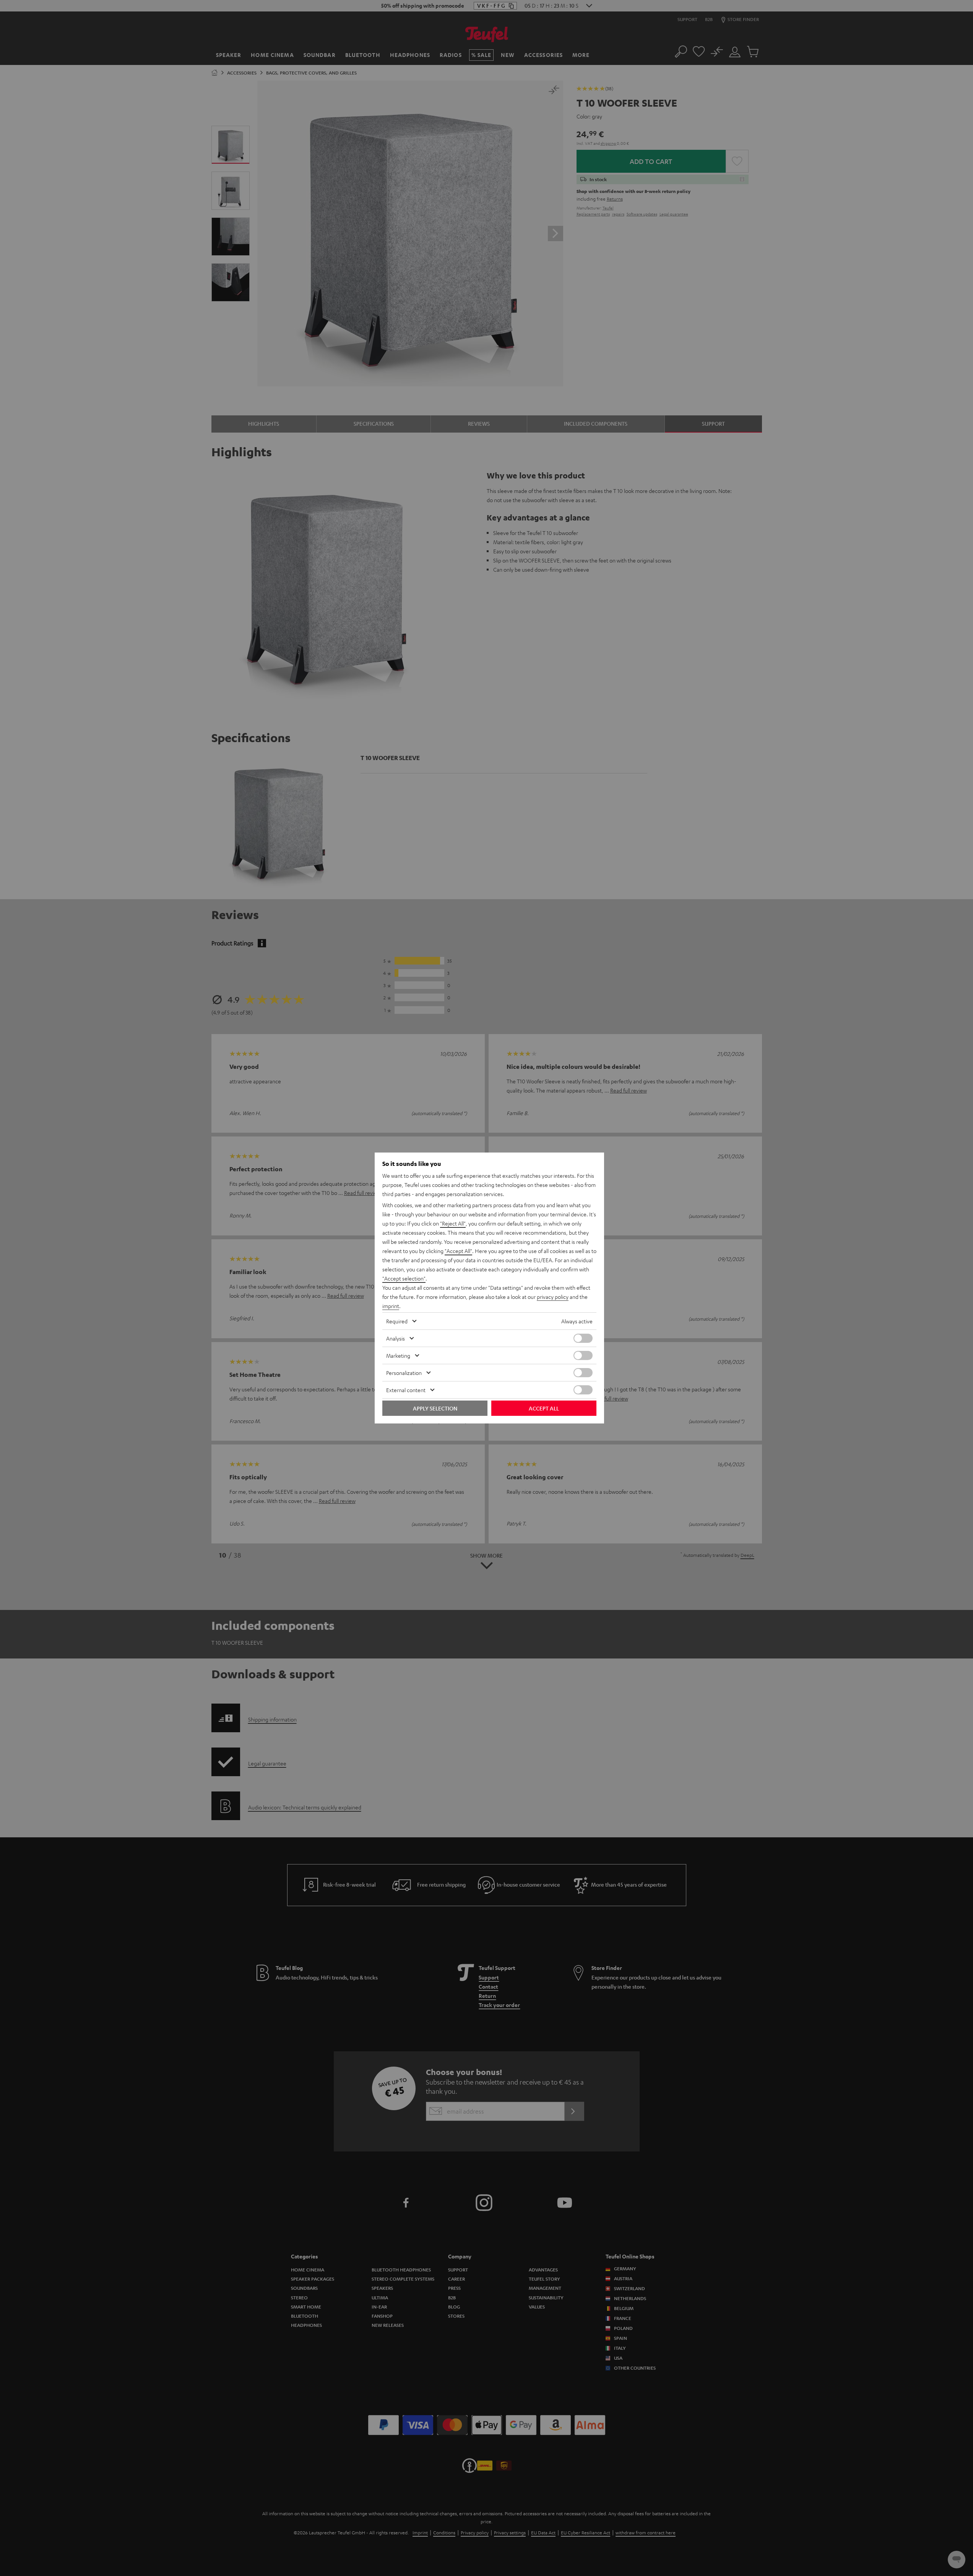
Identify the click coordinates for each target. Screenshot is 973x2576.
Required (397, 1321)
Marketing (398, 1355)
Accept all (544, 1408)
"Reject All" (453, 1223)
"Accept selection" (404, 1278)
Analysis (396, 1338)
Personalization (404, 1373)
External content (406, 1390)
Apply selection (435, 1408)
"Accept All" (458, 1251)
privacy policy (553, 1297)
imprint (391, 1306)
